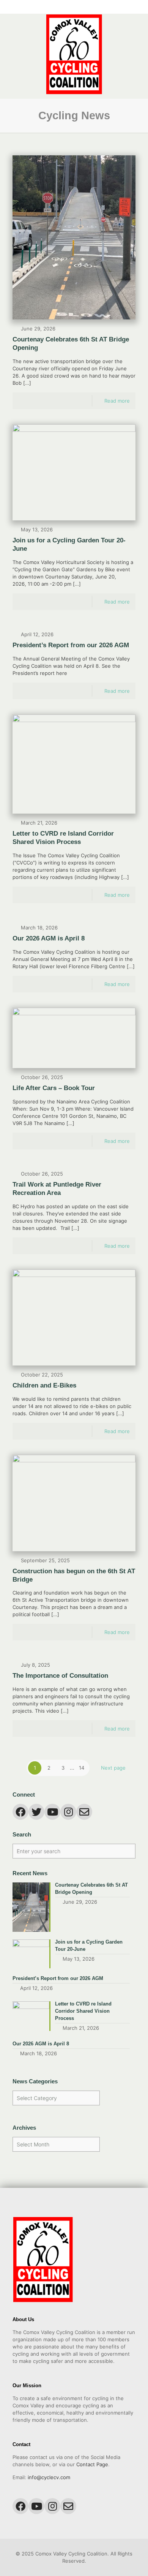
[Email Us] (89, 7)
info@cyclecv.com (49, 2477)
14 (82, 1768)
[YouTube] (69, 7)
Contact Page (92, 2464)
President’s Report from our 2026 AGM (71, 645)
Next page (113, 1768)
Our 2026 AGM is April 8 (49, 938)
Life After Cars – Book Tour (54, 1088)
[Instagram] (79, 7)
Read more (117, 401)
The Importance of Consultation (60, 1676)
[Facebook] (59, 7)
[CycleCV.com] (74, 54)
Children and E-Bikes (44, 1385)
